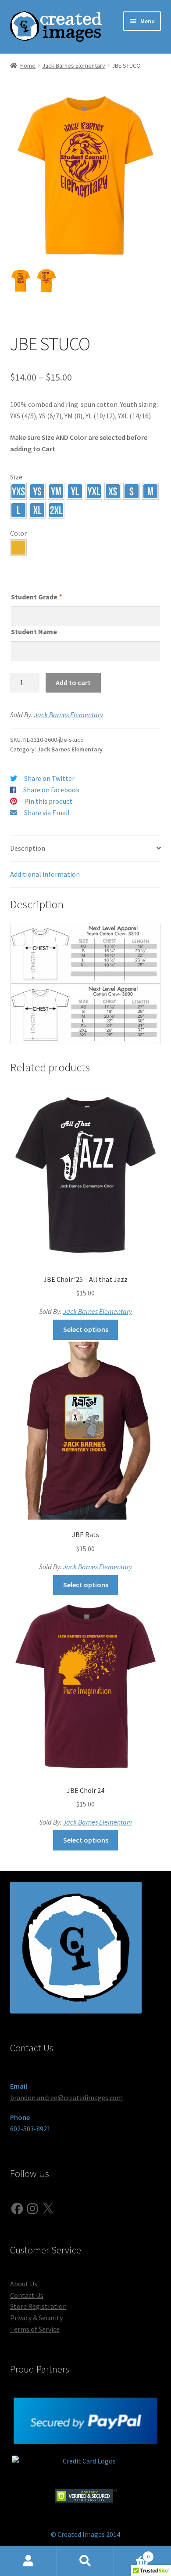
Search (85, 2561)
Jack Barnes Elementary (74, 65)
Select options (86, 1329)
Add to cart (73, 682)
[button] (18, 491)
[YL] (75, 491)
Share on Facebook (51, 790)
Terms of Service (35, 2329)
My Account (28, 2561)
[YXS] (18, 491)
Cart (132, 2553)
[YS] (37, 491)
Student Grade (36, 597)
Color (18, 533)
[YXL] (94, 491)
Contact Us (27, 2295)
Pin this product (48, 801)
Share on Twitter (49, 778)
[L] (18, 510)
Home (28, 65)
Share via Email (47, 813)
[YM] (56, 491)
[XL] (37, 510)
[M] (150, 491)
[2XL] (56, 510)
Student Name (34, 631)
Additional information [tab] (45, 874)
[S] (132, 491)
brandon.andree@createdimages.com (66, 2097)
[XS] (113, 491)
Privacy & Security (36, 2318)
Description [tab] (28, 848)
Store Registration (38, 2306)
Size (16, 477)
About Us (24, 2284)
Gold (18, 548)
